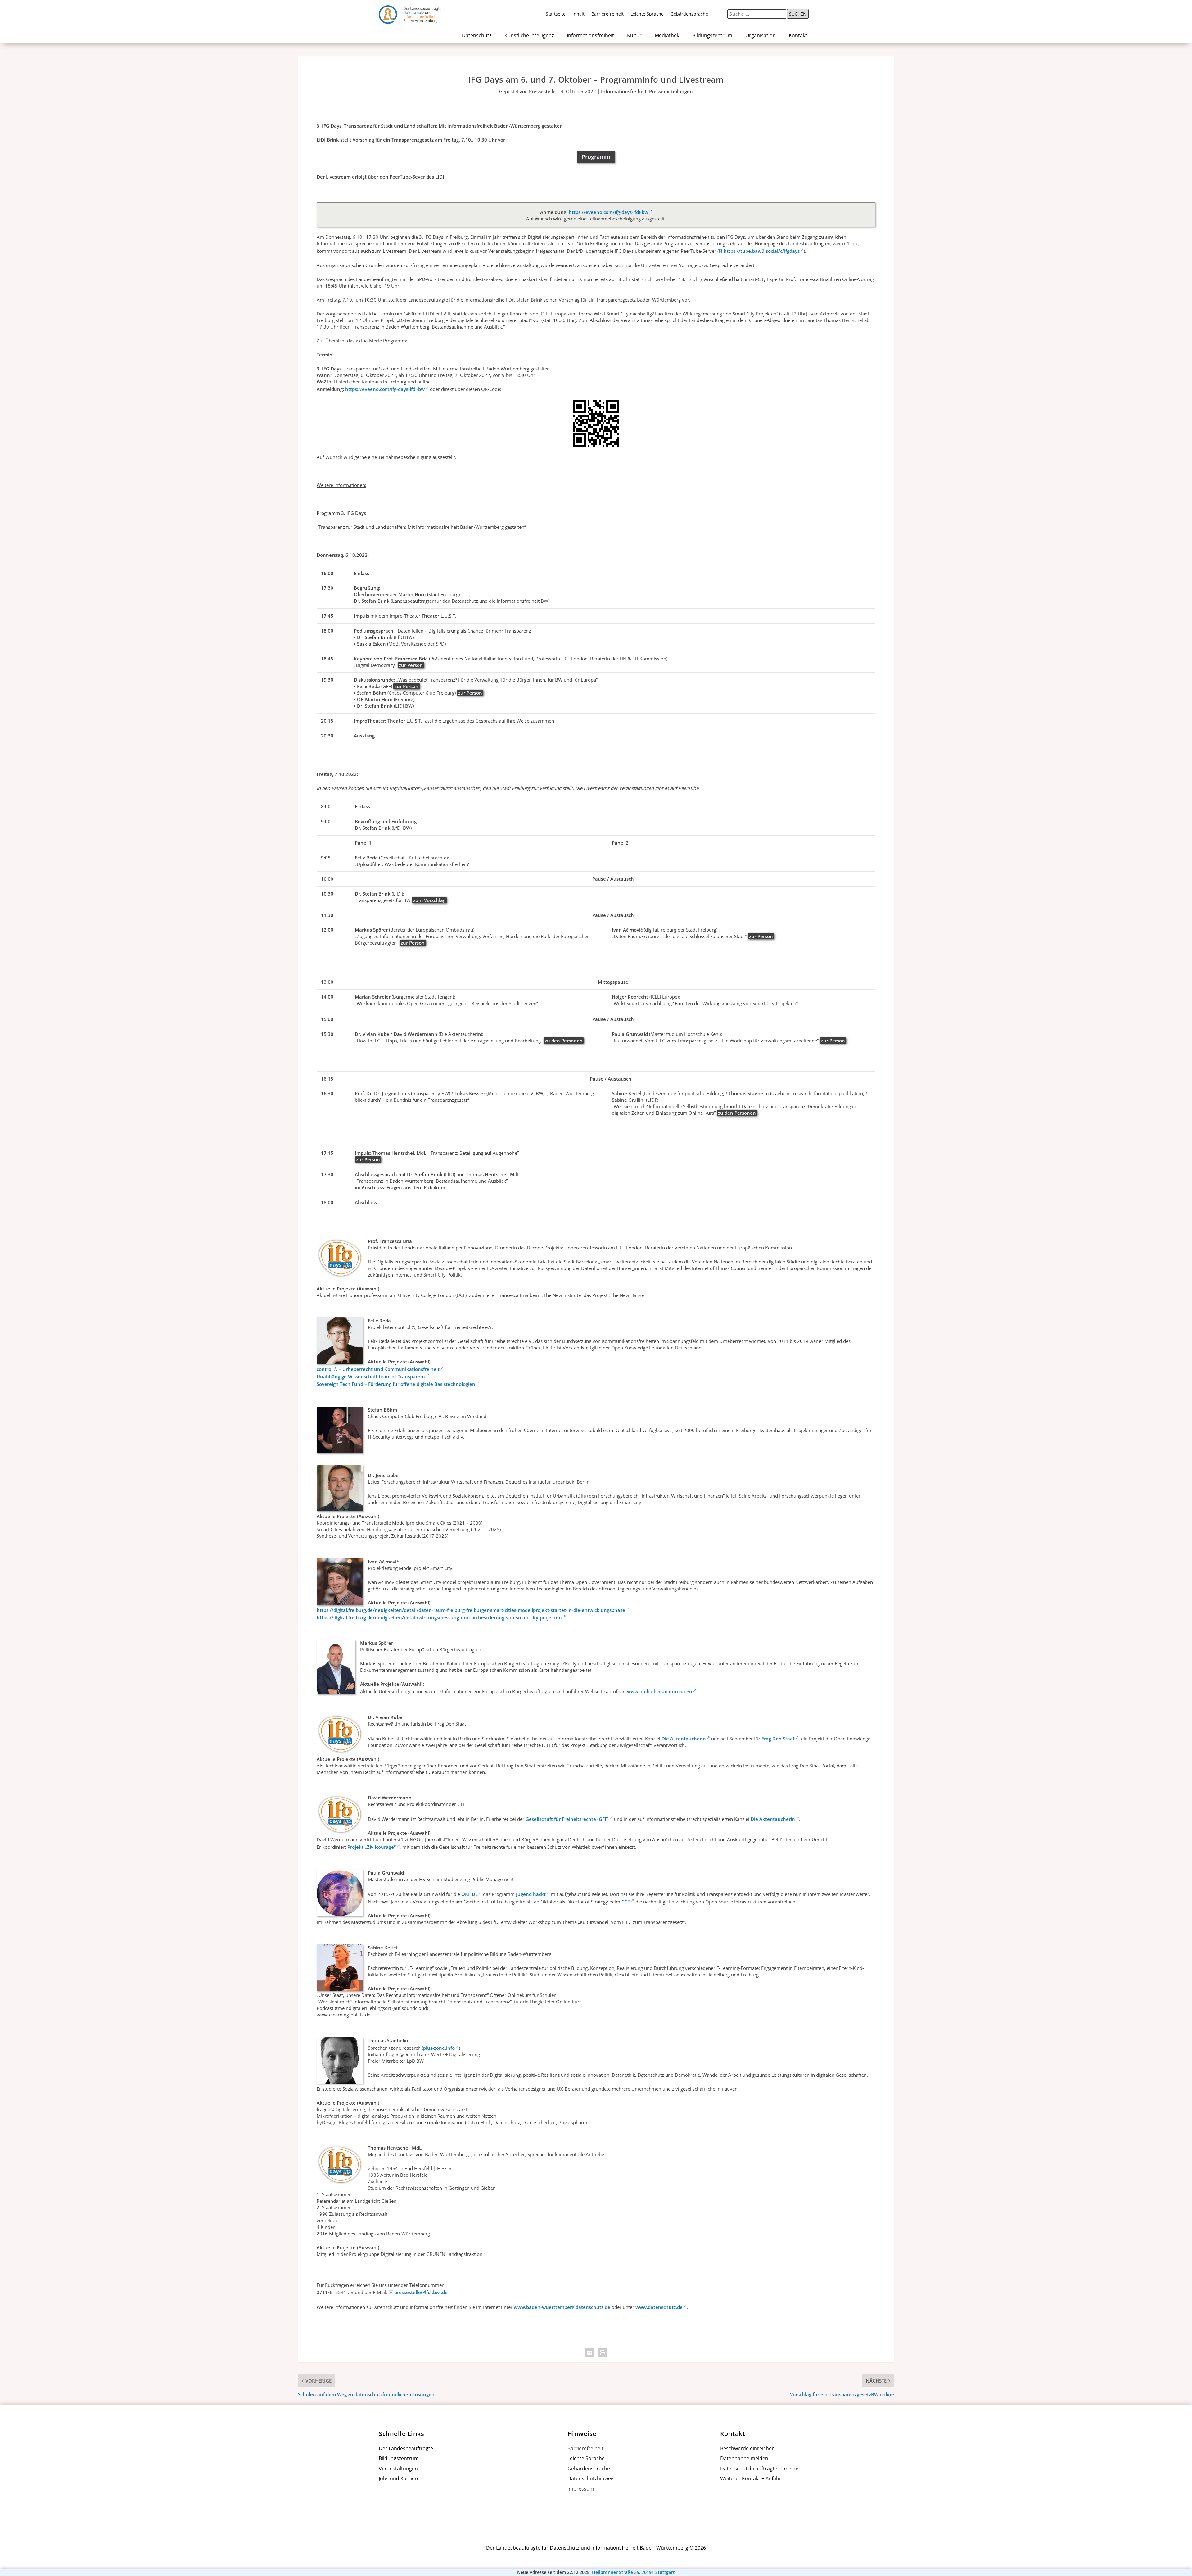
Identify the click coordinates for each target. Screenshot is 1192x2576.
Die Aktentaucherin (684, 1739)
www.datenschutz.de (659, 2307)
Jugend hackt (531, 1894)
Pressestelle (542, 91)
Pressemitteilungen (671, 91)
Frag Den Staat (778, 1739)
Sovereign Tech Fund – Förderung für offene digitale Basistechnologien (396, 1384)
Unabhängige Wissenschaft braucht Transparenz (371, 1376)
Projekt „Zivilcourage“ (372, 1847)
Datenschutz (477, 36)
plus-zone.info (439, 2048)
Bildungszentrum (712, 36)
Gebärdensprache (689, 14)
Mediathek (667, 36)
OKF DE (470, 1894)
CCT (626, 1902)
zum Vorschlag (429, 900)
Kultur (634, 36)
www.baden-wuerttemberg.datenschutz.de (562, 2307)
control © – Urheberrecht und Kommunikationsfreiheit (378, 1369)
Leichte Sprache (647, 14)
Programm (596, 157)
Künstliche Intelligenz (529, 36)
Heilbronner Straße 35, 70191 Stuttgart (633, 2572)
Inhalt (578, 14)
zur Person (411, 665)
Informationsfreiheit (590, 36)
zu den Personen (564, 1041)
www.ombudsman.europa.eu (660, 1691)
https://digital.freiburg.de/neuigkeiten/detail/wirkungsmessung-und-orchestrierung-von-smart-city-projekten (439, 1617)
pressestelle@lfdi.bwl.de (421, 2292)
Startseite (556, 14)
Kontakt (798, 36)
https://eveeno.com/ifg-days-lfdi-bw (608, 212)
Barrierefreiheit (607, 14)
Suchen (798, 14)
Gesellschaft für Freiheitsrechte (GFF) (567, 1819)
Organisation (761, 36)
